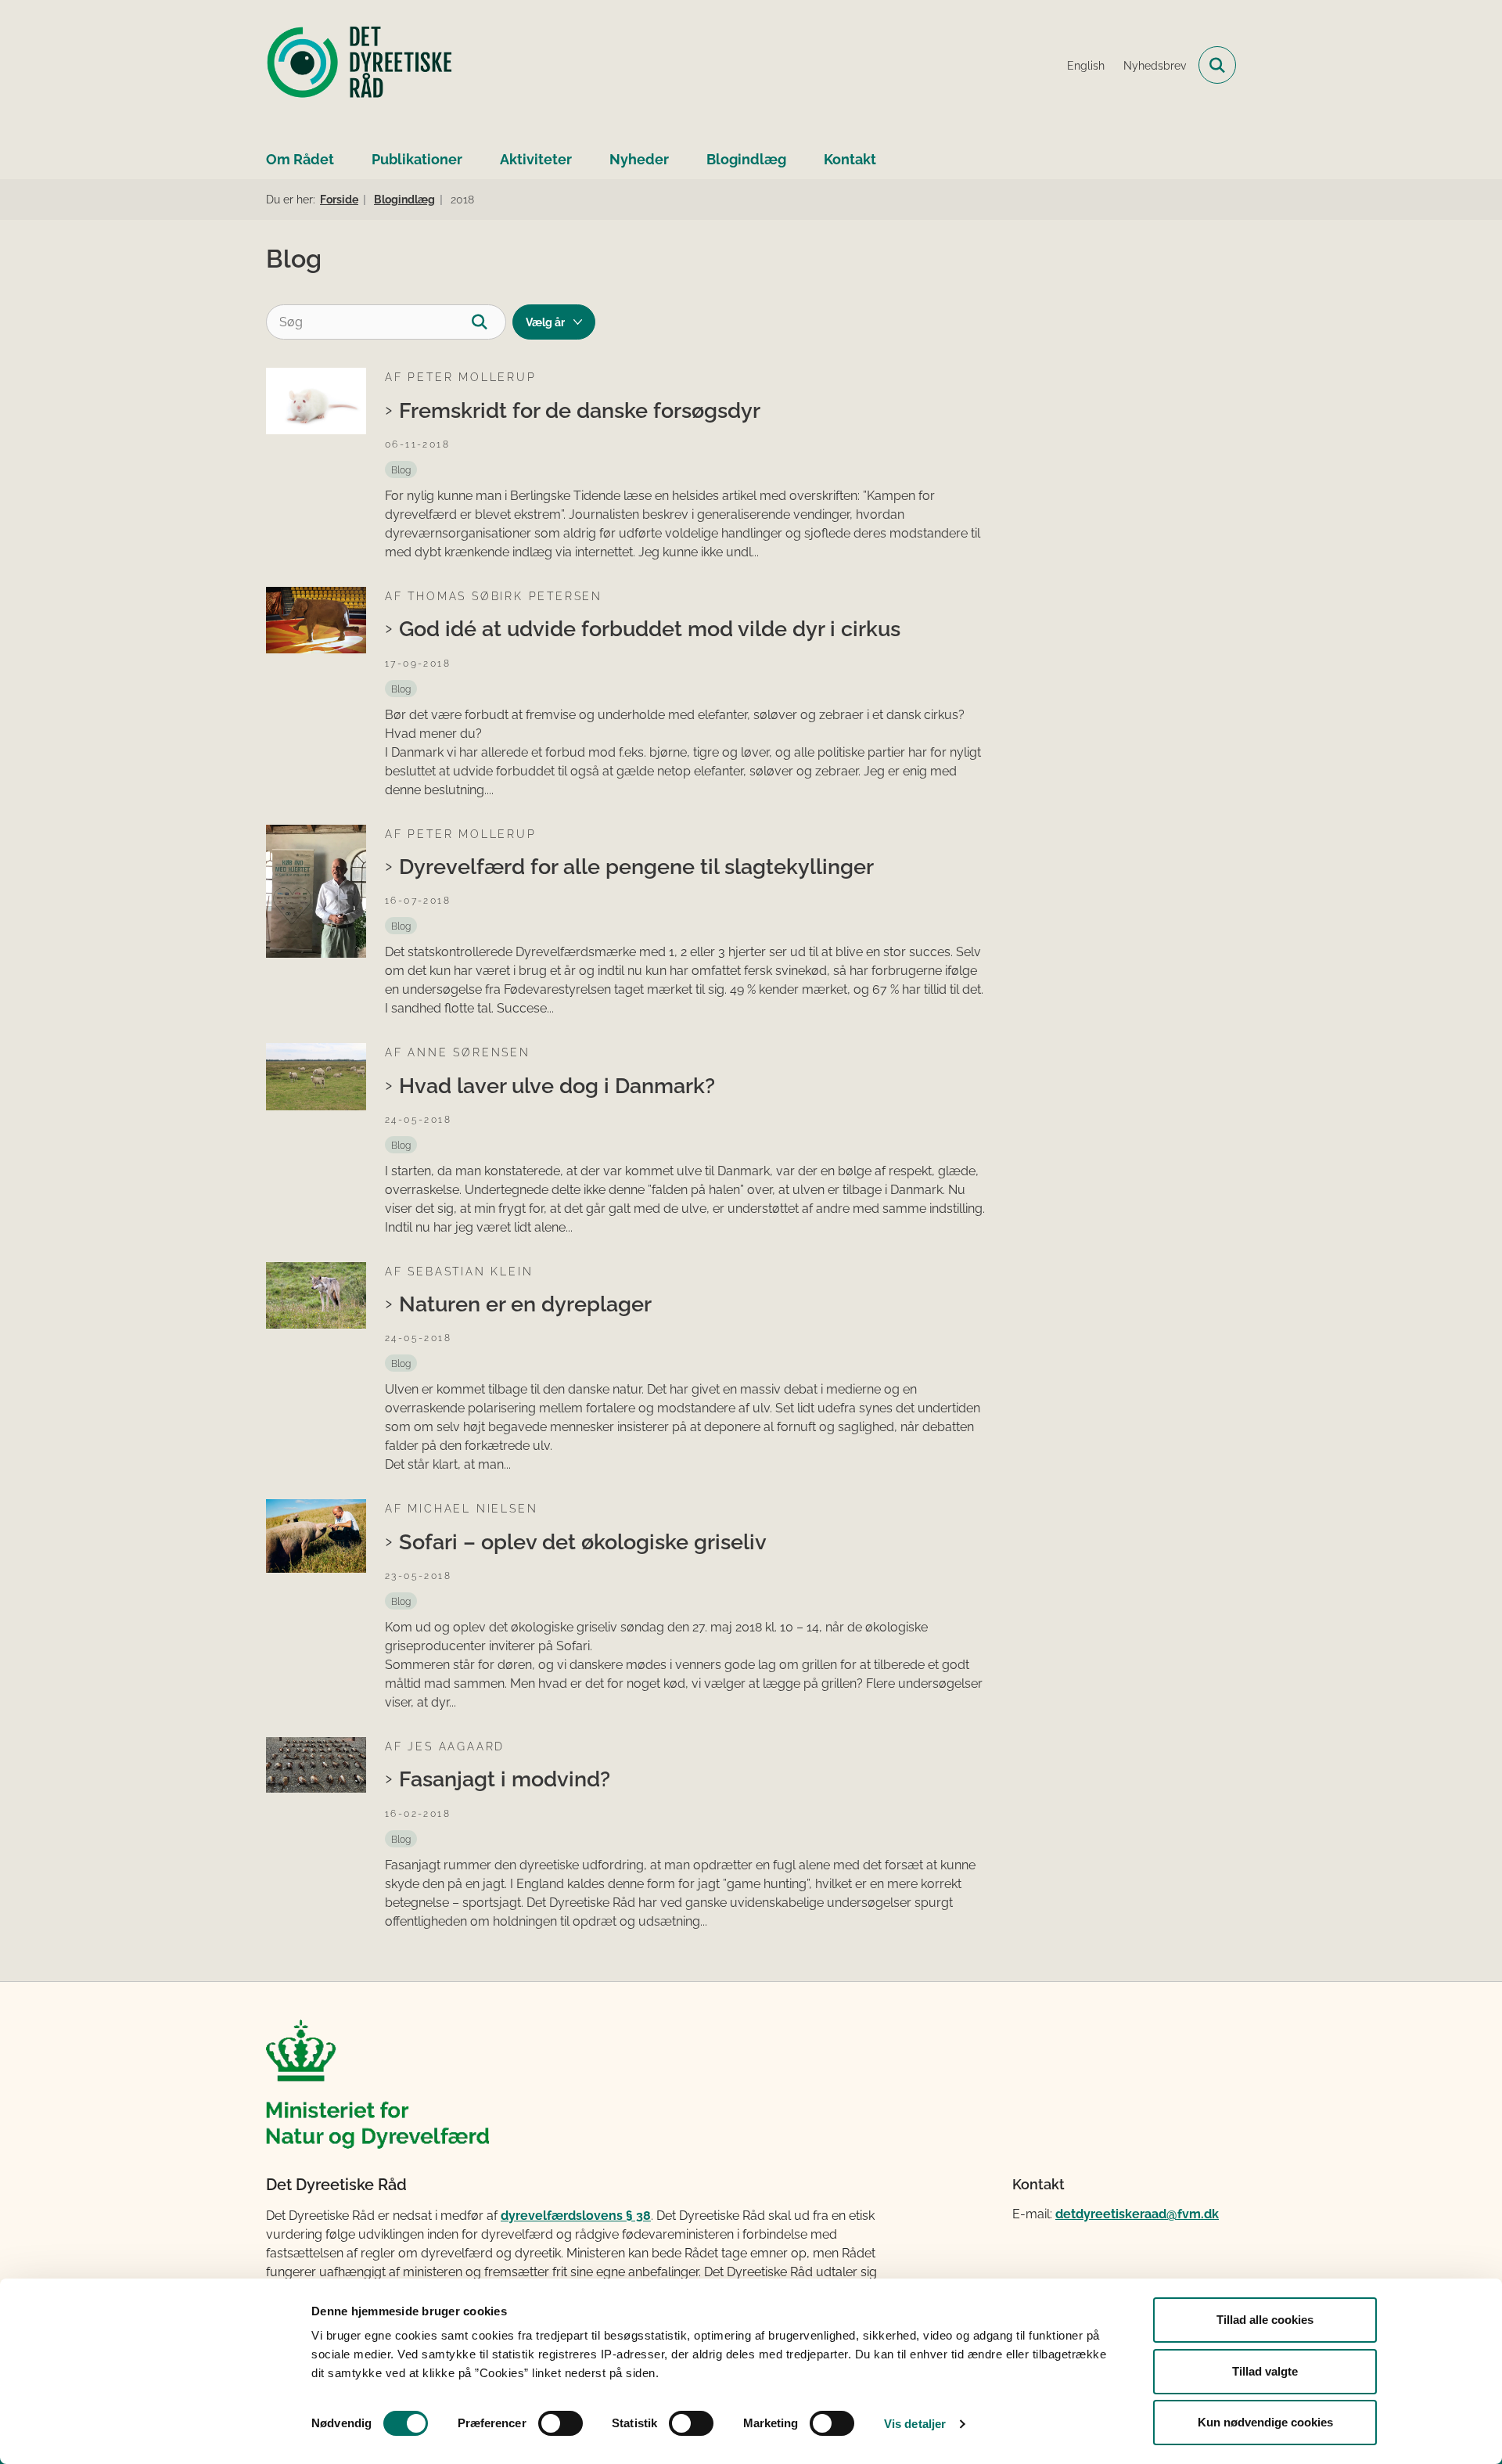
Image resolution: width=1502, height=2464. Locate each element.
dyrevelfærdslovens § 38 (576, 2216)
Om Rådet (300, 159)
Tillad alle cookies (1265, 2320)
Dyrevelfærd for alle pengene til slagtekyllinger (636, 866)
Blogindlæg (746, 159)
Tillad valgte (1265, 2371)
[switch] (561, 2423)
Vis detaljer (915, 2424)
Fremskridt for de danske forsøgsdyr (580, 410)
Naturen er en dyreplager (525, 1304)
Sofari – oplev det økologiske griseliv (583, 1541)
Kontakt (850, 159)
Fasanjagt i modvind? (505, 1779)
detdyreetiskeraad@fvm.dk (1137, 2214)
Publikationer (417, 159)
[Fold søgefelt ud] (1217, 65)
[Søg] (489, 322)
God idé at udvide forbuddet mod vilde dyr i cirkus (650, 628)
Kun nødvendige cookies (1265, 2422)
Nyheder (639, 159)
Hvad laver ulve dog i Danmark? (557, 1085)
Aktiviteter (536, 159)
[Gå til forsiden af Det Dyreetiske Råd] (360, 65)
